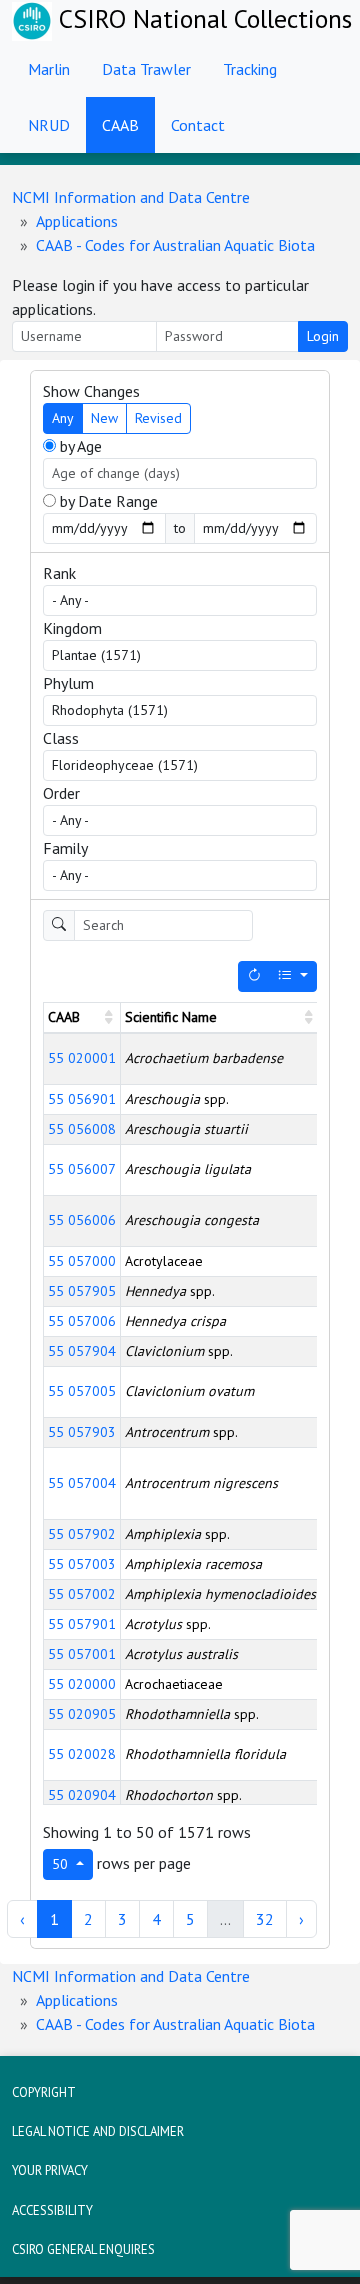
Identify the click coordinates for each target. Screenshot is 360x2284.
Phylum (68, 683)
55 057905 (82, 1291)
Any (63, 418)
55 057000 (82, 1261)
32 (265, 1919)
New (104, 418)
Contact (198, 125)
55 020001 (82, 1058)
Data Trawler (146, 69)
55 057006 (82, 1321)
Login (323, 336)
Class (61, 738)
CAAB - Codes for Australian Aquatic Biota (175, 245)
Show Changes (91, 391)
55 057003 (82, 1564)
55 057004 (82, 1483)
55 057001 (82, 1654)
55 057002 (82, 1594)
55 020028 (82, 1754)
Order (61, 793)
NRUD (49, 125)
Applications (77, 221)
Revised (158, 418)
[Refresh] (254, 976)
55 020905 (82, 1714)
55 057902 (82, 1534)
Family (65, 848)
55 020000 (82, 1684)
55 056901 (82, 1099)
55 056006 (82, 1220)
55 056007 (82, 1169)
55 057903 (82, 1432)
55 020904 (82, 1795)
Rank (59, 573)
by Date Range (107, 501)
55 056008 (82, 1129)
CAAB (120, 125)
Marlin (49, 69)
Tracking (250, 69)
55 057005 (82, 1391)
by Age (79, 446)
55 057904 (82, 1351)
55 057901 (82, 1624)
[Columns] (293, 976)
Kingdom (72, 628)
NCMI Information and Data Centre (131, 197)
